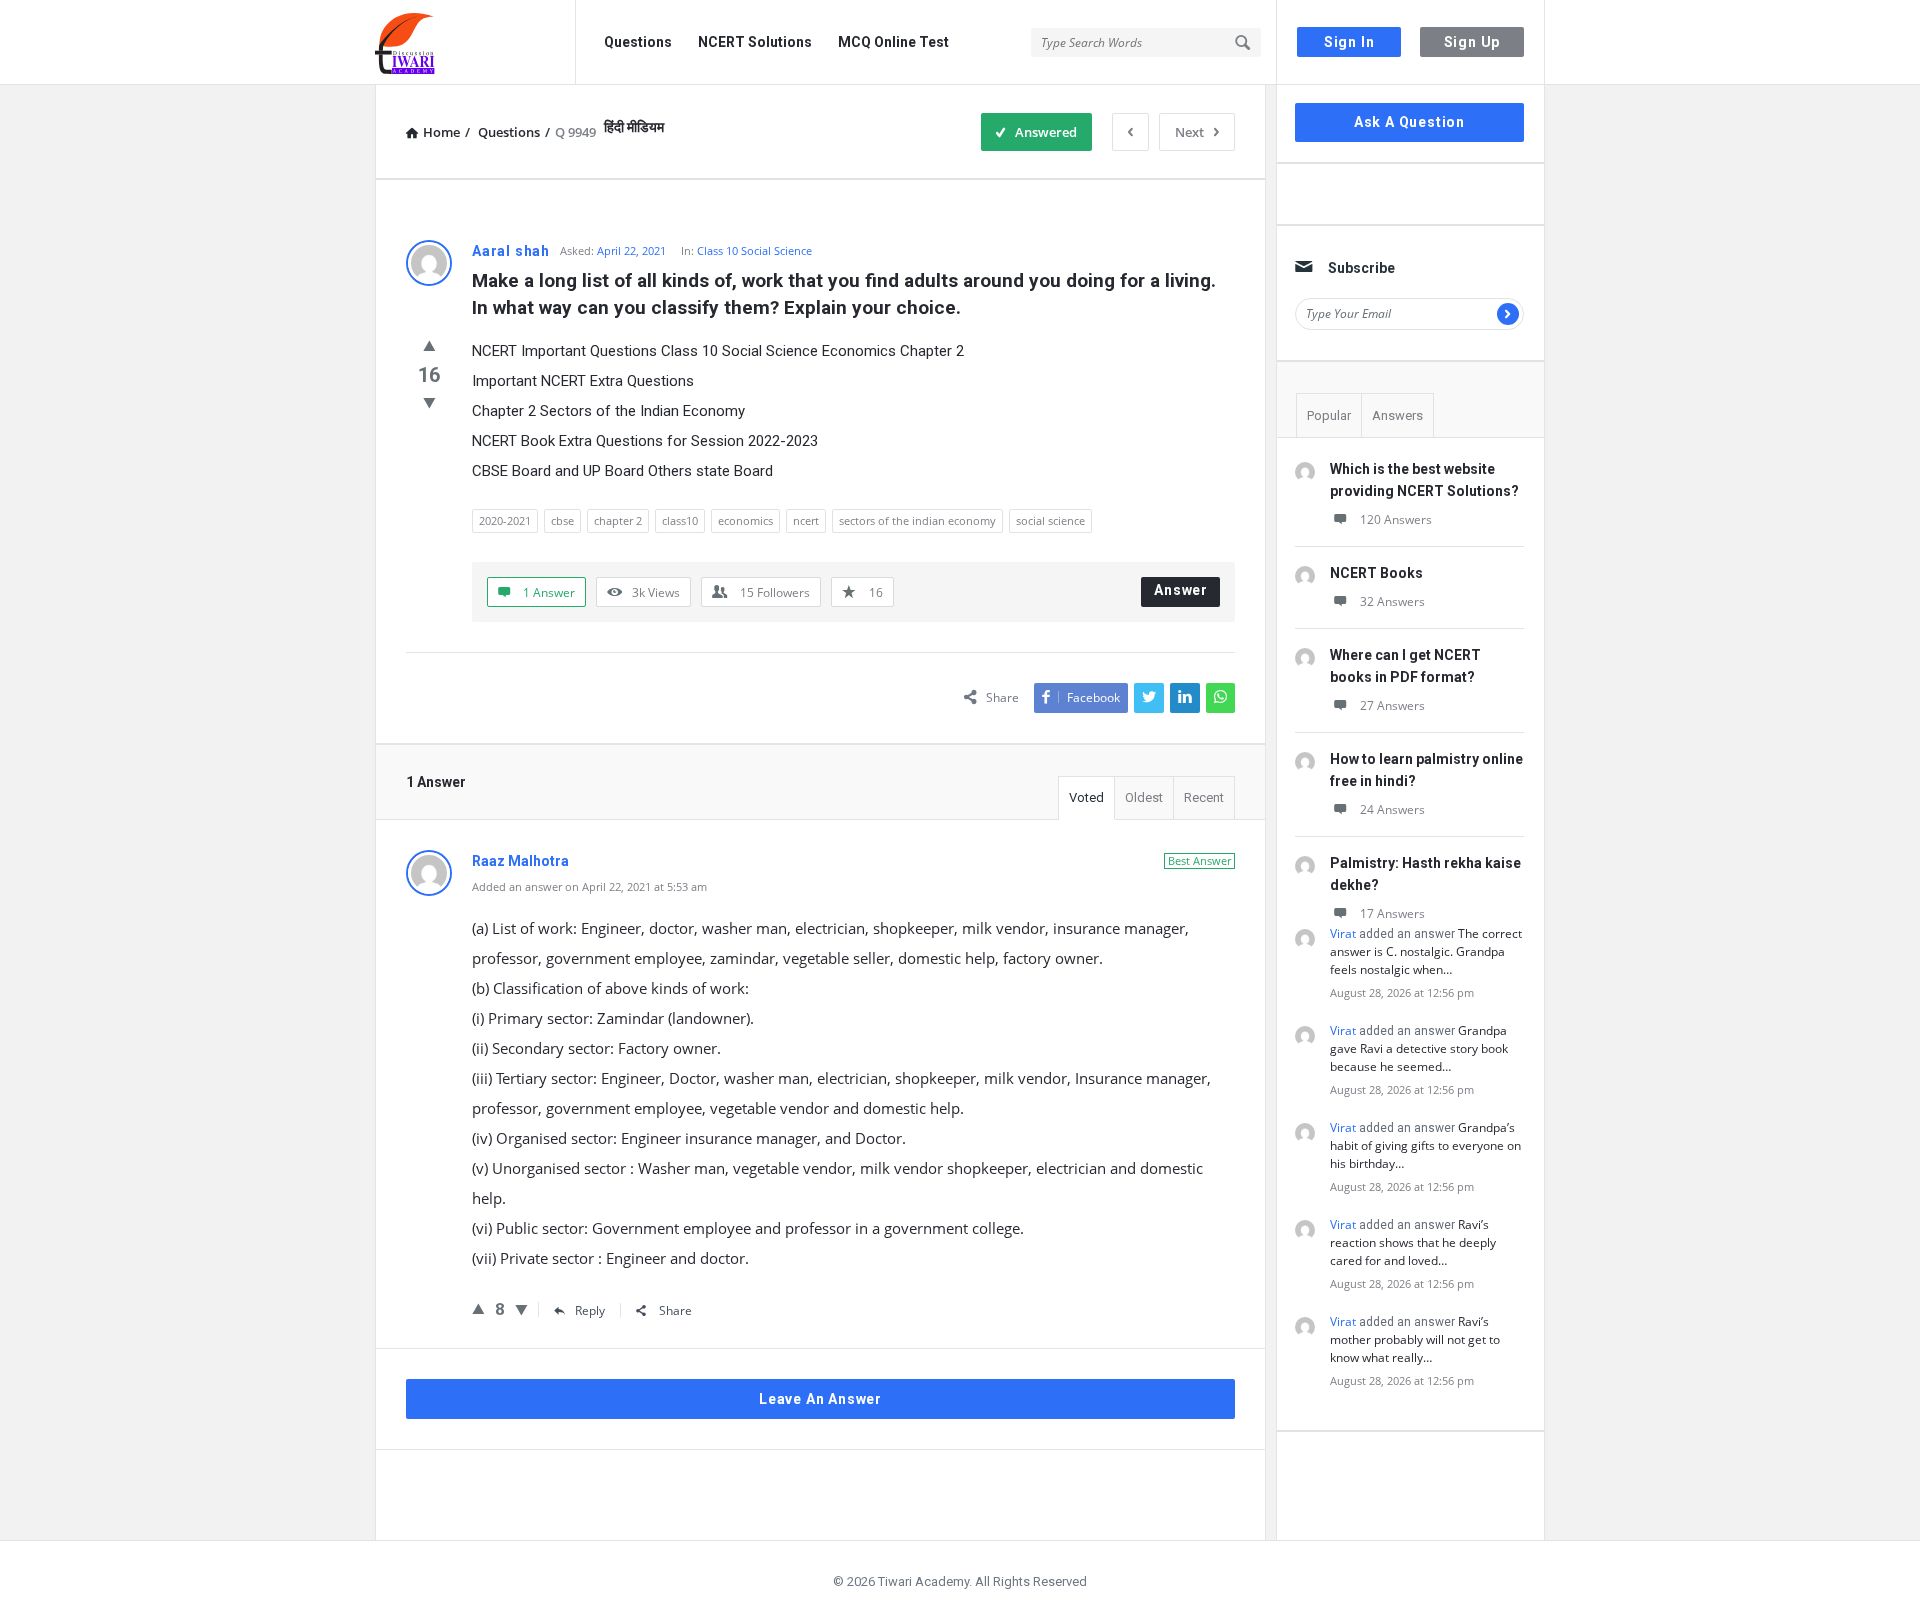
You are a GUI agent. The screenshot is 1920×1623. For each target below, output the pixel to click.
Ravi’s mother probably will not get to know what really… (1415, 1339)
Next (1189, 132)
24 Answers (1392, 809)
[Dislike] (429, 402)
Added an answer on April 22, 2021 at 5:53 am (589, 886)
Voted (1086, 797)
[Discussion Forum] (475, 42)
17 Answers (1392, 913)
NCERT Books (1376, 573)
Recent (1204, 797)
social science (1050, 520)
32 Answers (1392, 601)
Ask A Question (1409, 122)
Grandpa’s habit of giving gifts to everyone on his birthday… (1425, 1145)
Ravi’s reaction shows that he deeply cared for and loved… (1413, 1242)
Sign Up (1472, 42)
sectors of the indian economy (917, 520)
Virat (1343, 933)
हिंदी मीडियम (634, 127)
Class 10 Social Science (754, 250)
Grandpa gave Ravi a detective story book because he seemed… (1419, 1048)
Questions (638, 42)
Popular (1329, 415)
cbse (562, 520)
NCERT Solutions (755, 42)
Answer (1181, 590)
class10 (680, 520)
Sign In (1349, 42)
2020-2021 (505, 520)
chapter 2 (618, 520)
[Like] (429, 345)
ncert (806, 520)
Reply (590, 1310)
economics (745, 520)
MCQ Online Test (893, 42)
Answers (1397, 415)
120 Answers (1396, 519)
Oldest (1144, 797)
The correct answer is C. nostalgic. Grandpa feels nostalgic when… (1426, 951)
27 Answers (1392, 705)
